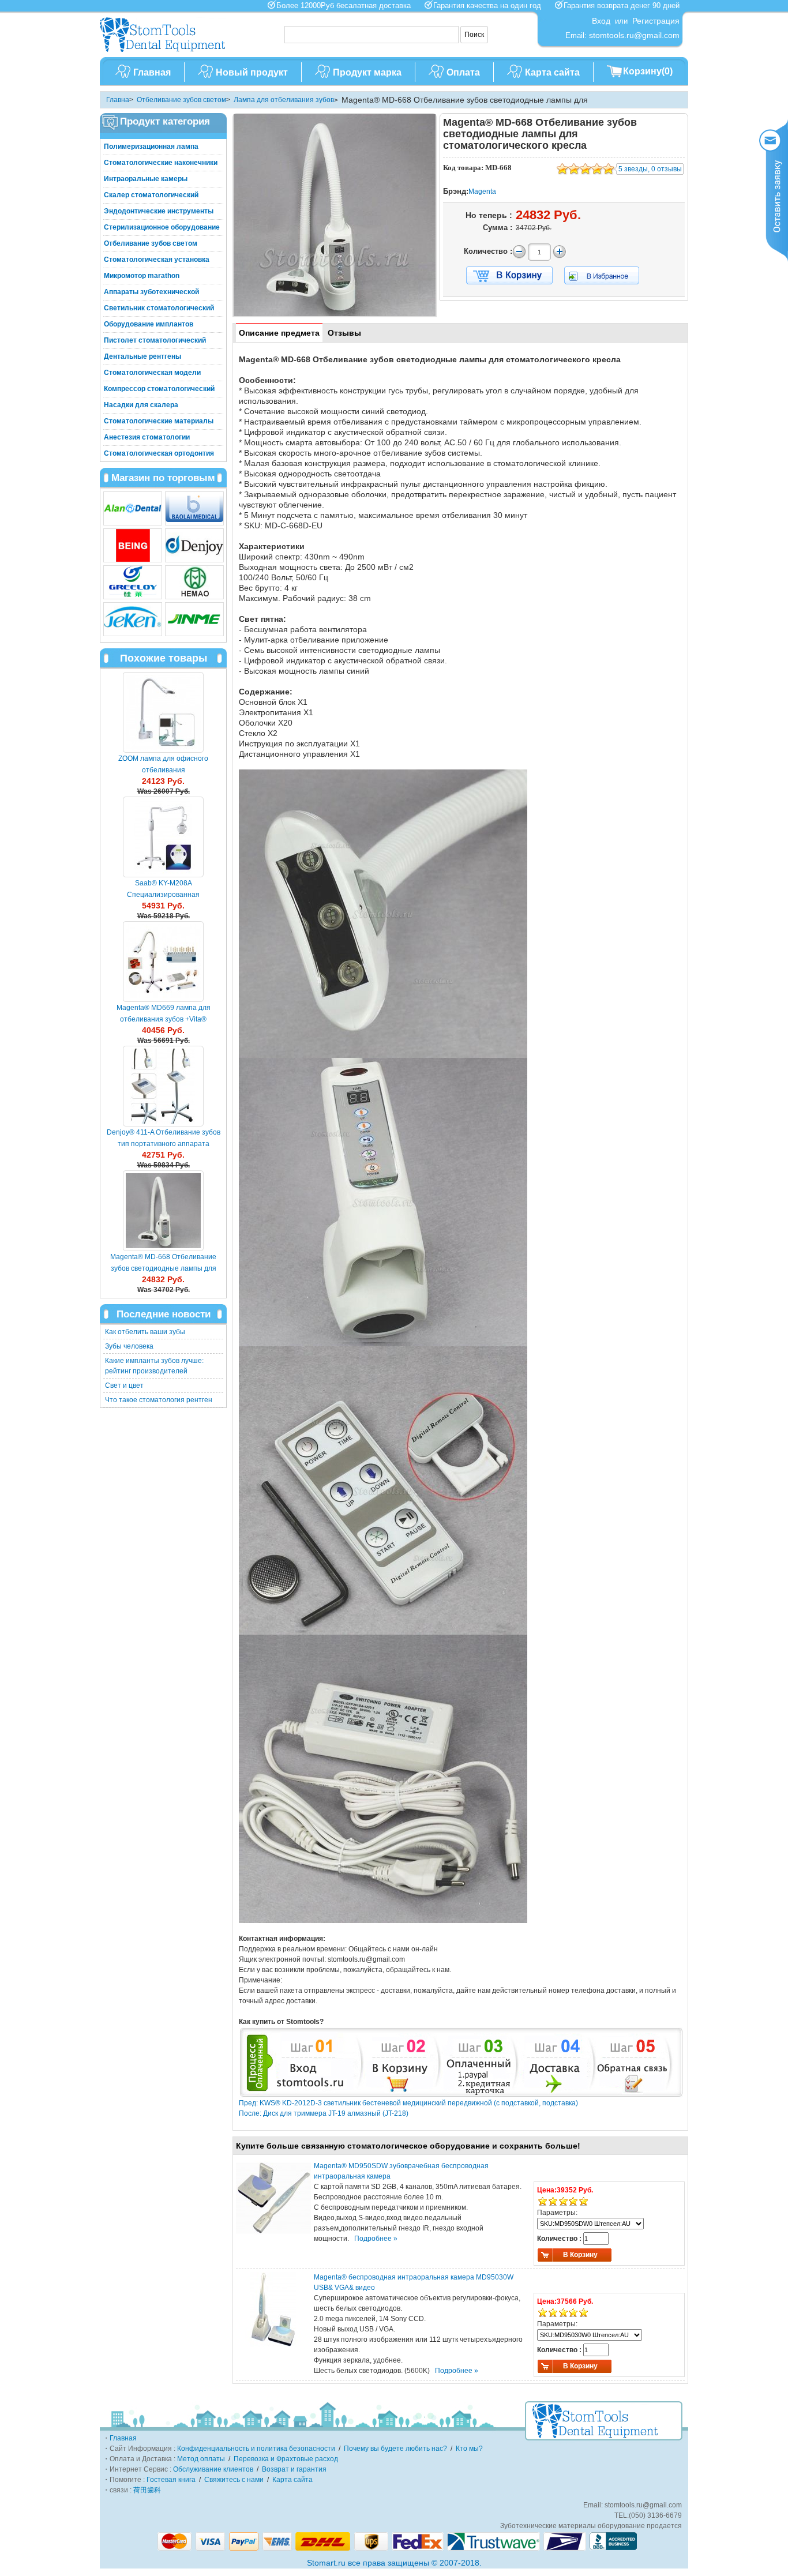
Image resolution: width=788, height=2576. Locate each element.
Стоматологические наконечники (161, 163)
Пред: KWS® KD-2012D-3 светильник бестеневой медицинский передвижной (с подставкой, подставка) (408, 2103)
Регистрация (656, 21)
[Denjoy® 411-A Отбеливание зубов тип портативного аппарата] (163, 1086)
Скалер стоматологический (151, 195)
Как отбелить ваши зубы (145, 1332)
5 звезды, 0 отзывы (650, 169)
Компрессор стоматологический (159, 389)
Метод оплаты (201, 2459)
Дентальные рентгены (142, 356)
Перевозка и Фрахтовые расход (286, 2459)
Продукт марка (367, 72)
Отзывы (344, 333)
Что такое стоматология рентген (159, 1400)
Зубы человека (129, 1346)
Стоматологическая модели (152, 373)
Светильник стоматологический (159, 308)
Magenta (482, 191)
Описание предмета (279, 333)
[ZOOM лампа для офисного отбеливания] (163, 712)
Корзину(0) (648, 71)
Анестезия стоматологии (147, 437)
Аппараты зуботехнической (151, 292)
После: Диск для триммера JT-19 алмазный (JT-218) (324, 2113)
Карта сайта (552, 72)
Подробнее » (376, 2239)
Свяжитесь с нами (234, 2480)
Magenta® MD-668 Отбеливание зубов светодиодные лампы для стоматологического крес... (163, 1268)
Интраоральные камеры (146, 179)
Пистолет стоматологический (155, 340)
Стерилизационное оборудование (162, 227)
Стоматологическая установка (157, 260)
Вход (601, 21)
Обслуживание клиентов (213, 2469)
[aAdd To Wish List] (609, 275)
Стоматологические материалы (159, 421)
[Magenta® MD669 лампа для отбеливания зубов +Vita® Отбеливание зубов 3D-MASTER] (163, 962)
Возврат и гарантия (294, 2469)
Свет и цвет (124, 1385)
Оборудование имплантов (149, 324)
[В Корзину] (509, 276)
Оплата (463, 72)
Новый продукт (252, 72)
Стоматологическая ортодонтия (159, 453)
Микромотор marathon (142, 276)
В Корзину (580, 2255)
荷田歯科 (147, 2490)
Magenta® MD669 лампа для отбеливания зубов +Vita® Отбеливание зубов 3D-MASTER (164, 1019)
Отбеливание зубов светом (181, 100)
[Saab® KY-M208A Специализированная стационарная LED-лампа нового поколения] (163, 837)
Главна (118, 100)
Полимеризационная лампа (151, 147)
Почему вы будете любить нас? (395, 2449)
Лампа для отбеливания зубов (284, 100)
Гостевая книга (171, 2480)
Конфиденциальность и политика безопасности (256, 2449)
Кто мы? (469, 2449)
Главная (152, 72)
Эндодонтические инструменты (159, 211)
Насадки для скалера (141, 405)
